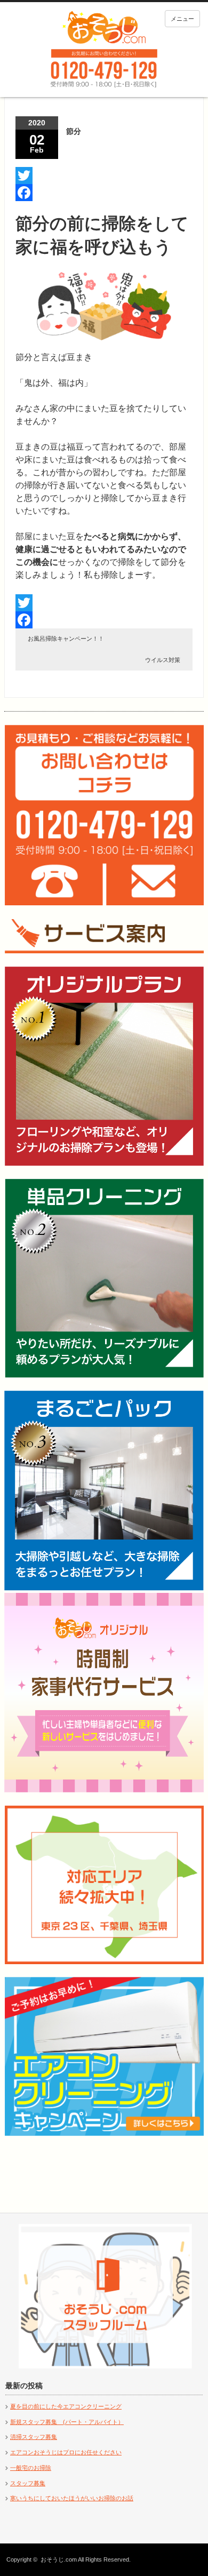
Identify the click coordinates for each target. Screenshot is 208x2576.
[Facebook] (104, 193)
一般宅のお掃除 (31, 2468)
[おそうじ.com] (104, 27)
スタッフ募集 (28, 2483)
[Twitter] (104, 176)
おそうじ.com (59, 2559)
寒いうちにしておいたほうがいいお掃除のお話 (72, 2498)
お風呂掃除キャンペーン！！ (66, 639)
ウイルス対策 (163, 660)
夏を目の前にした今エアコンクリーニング (66, 2406)
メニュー (182, 19)
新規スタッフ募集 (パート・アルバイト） (67, 2422)
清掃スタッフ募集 (34, 2437)
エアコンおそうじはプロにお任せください (66, 2452)
